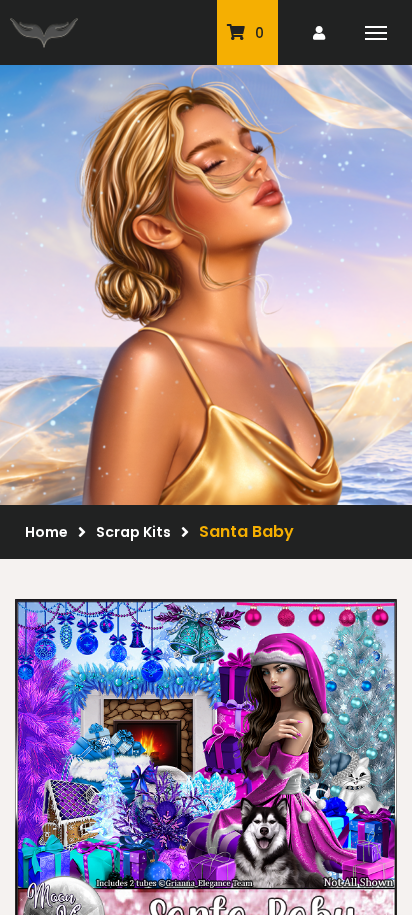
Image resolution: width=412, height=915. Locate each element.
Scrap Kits (133, 532)
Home (46, 532)
